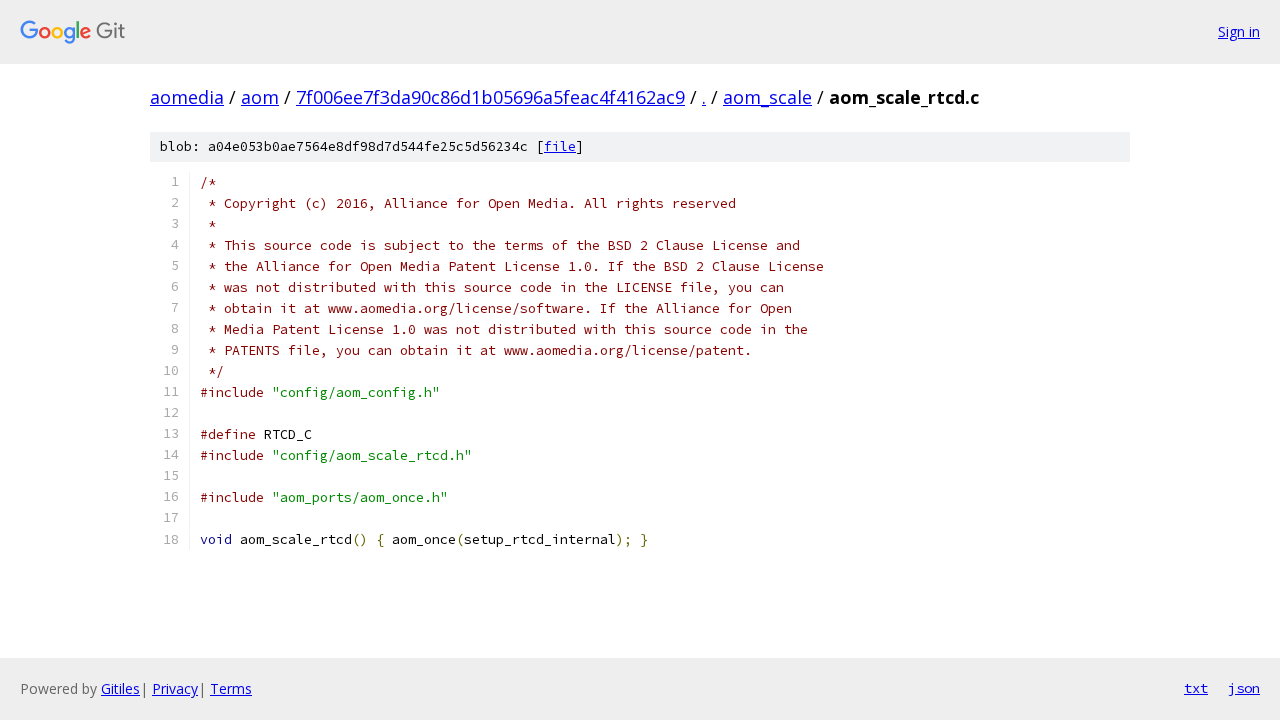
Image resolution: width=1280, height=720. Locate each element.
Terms (231, 688)
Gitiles (120, 688)
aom (260, 97)
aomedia (187, 97)
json (1244, 688)
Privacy (175, 688)
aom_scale (767, 97)
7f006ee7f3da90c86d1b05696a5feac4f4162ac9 (490, 97)
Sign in (1239, 31)
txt (1196, 688)
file (560, 146)
